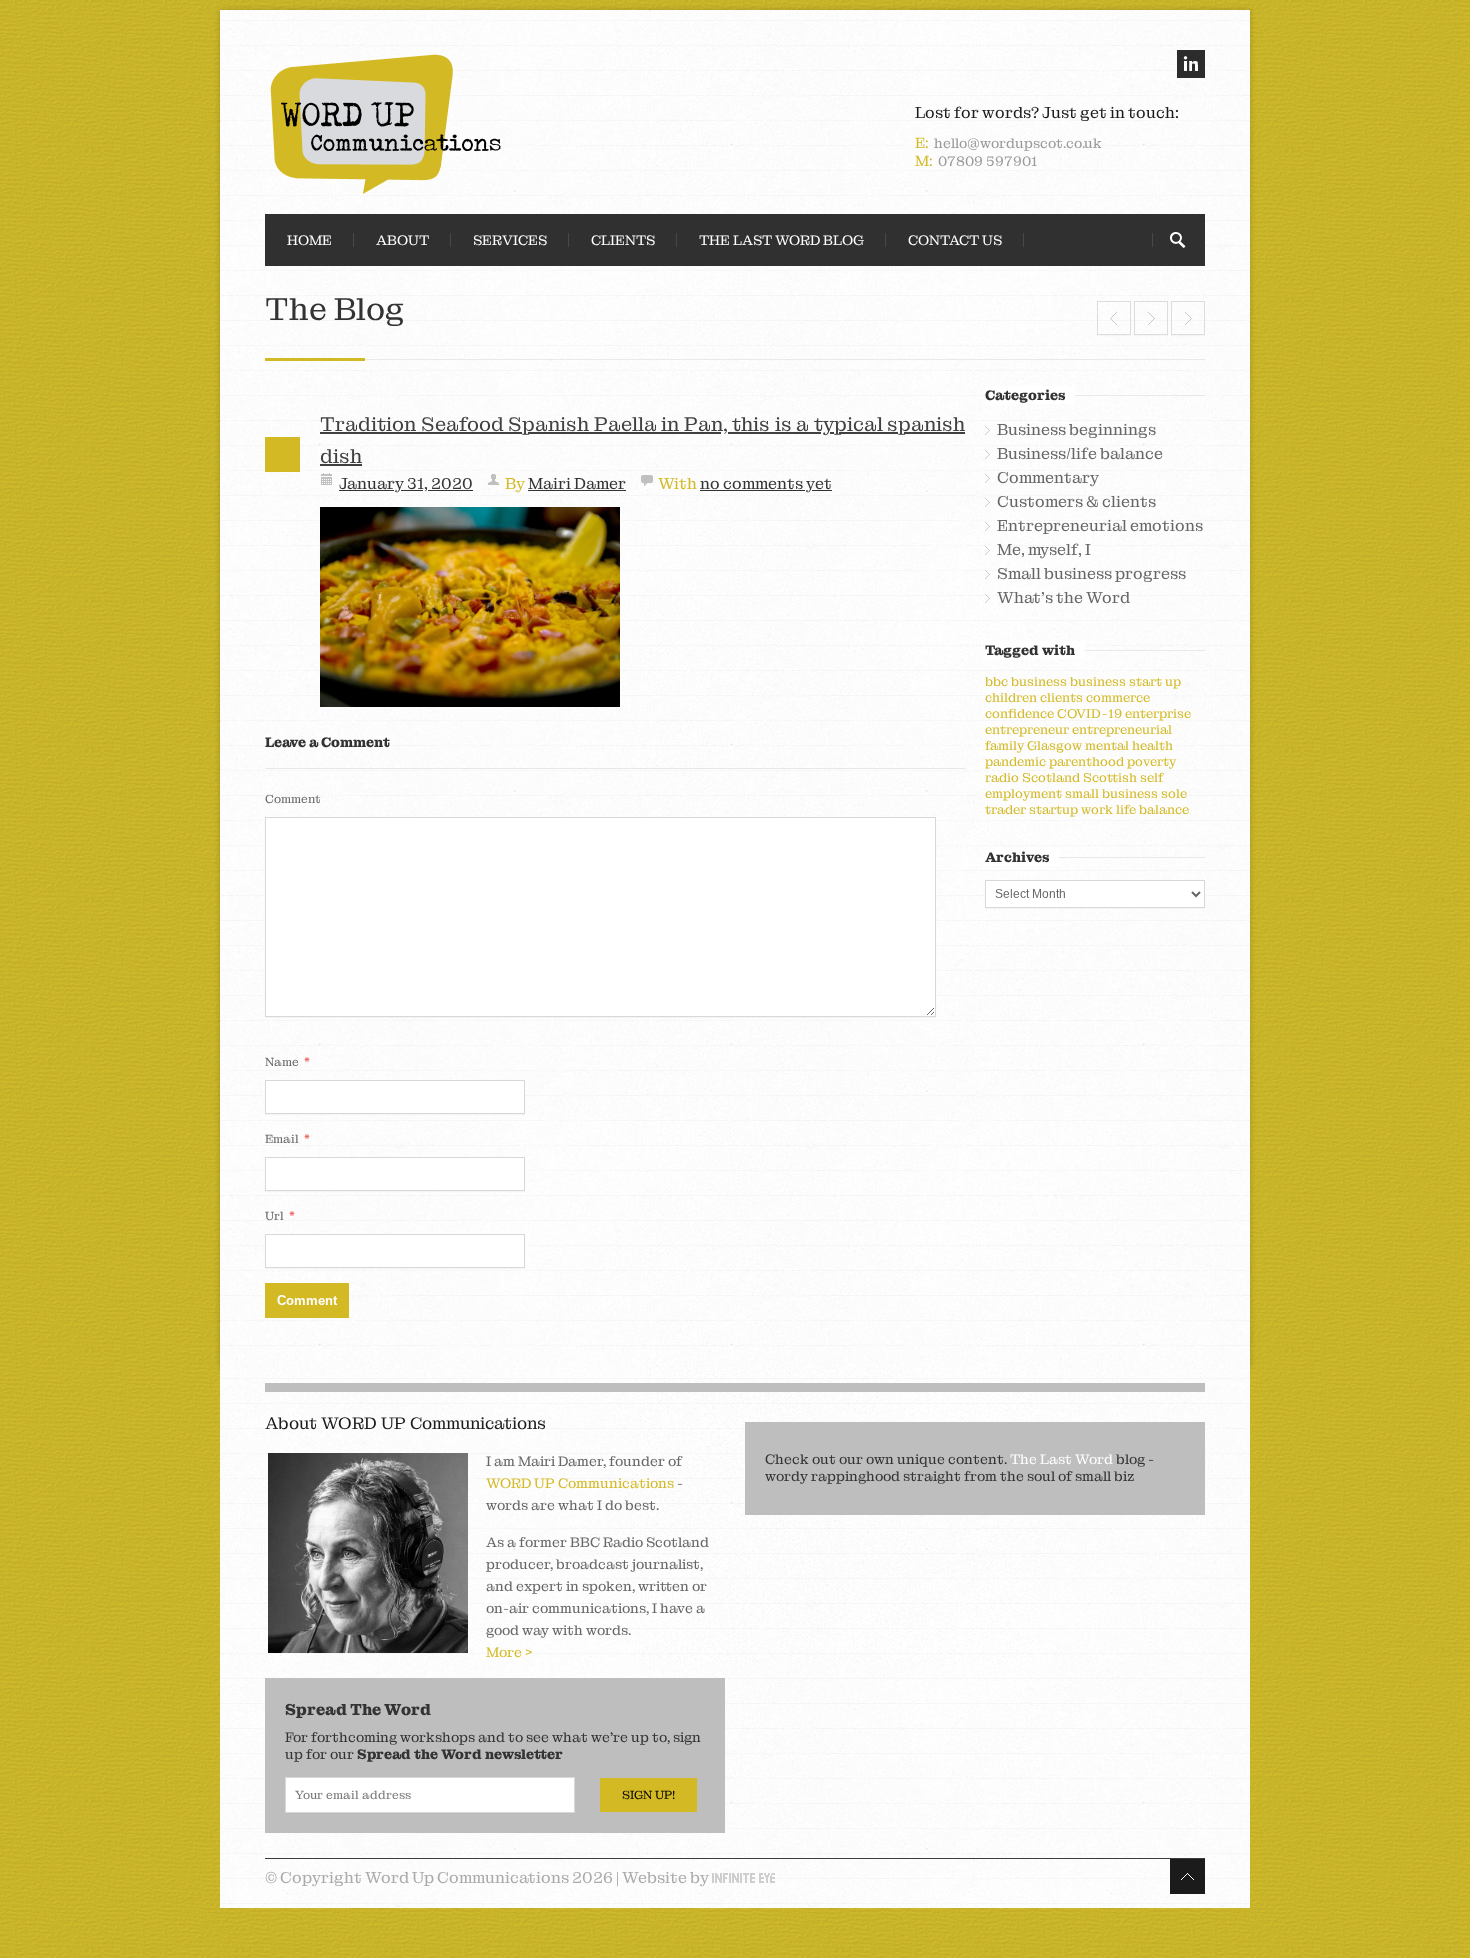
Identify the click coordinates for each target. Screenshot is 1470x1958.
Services (510, 240)
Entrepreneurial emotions (1100, 526)
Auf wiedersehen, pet (1151, 318)
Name (287, 1061)
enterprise (1158, 713)
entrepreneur (1027, 729)
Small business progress (1091, 574)
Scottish (1110, 777)
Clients (623, 240)
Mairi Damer (577, 483)
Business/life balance (1080, 454)
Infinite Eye (743, 1878)
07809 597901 (987, 161)
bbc (996, 681)
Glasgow (1054, 745)
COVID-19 (1089, 713)
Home (309, 240)
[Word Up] (495, 124)
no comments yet (766, 483)
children (1011, 697)
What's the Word (1063, 598)
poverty (1151, 761)
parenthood (1086, 761)
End (1114, 318)
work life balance (1135, 809)
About (402, 240)
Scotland (1051, 777)
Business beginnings (1076, 430)
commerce (1118, 697)
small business (1111, 793)
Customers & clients (1076, 502)
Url (280, 1215)
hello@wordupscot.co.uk (1018, 143)
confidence (1019, 713)
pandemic (1015, 761)
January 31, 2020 (406, 483)
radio (1002, 777)
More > (509, 1652)
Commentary (1048, 478)
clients (1061, 697)
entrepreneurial (1122, 729)
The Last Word (1061, 1459)
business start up (1125, 681)
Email (287, 1138)
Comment (293, 799)
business (1039, 681)
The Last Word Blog (781, 240)
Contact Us (955, 240)
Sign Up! (648, 1795)
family (1004, 745)
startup (1053, 809)
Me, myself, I (1044, 550)
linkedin (1191, 64)
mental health (1129, 745)
